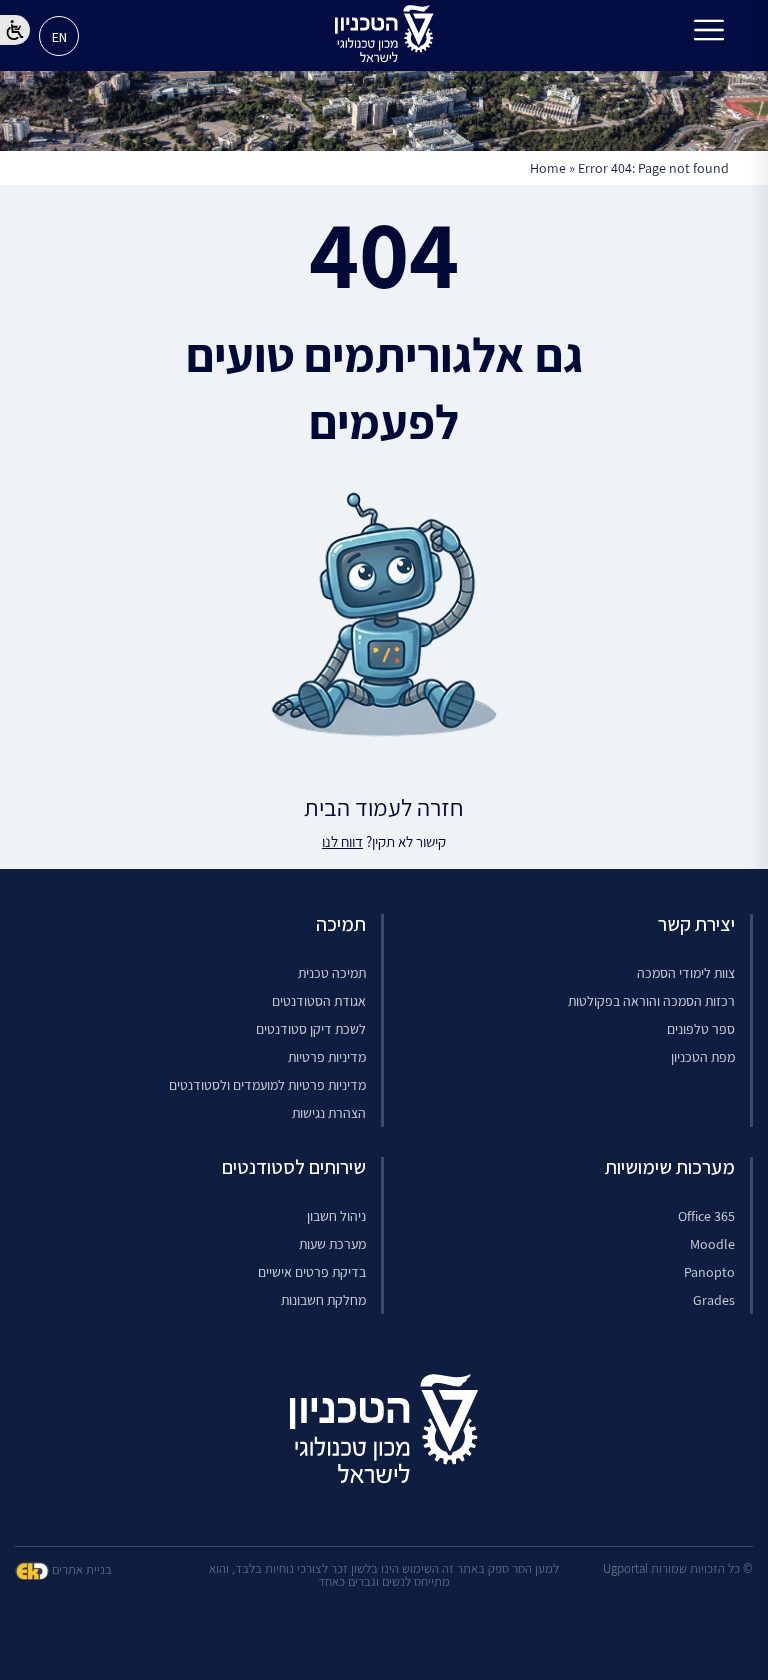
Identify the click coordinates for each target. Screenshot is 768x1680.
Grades (714, 1300)
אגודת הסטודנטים (319, 1001)
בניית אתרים (80, 1569)
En (59, 37)
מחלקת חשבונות (323, 1300)
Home (548, 168)
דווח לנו (342, 841)
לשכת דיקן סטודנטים (311, 1029)
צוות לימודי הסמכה (686, 973)
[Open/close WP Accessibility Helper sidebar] (15, 30)
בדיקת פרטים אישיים (312, 1272)
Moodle (712, 1244)
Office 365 (706, 1216)
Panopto (709, 1272)
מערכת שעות (332, 1244)
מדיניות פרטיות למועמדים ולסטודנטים (267, 1085)
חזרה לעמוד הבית (384, 807)
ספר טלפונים (701, 1029)
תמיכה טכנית (332, 973)
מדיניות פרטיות (327, 1057)
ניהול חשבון (336, 1216)
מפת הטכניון (703, 1057)
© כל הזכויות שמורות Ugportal (678, 1568)
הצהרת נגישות (329, 1113)
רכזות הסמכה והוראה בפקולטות (651, 1001)
